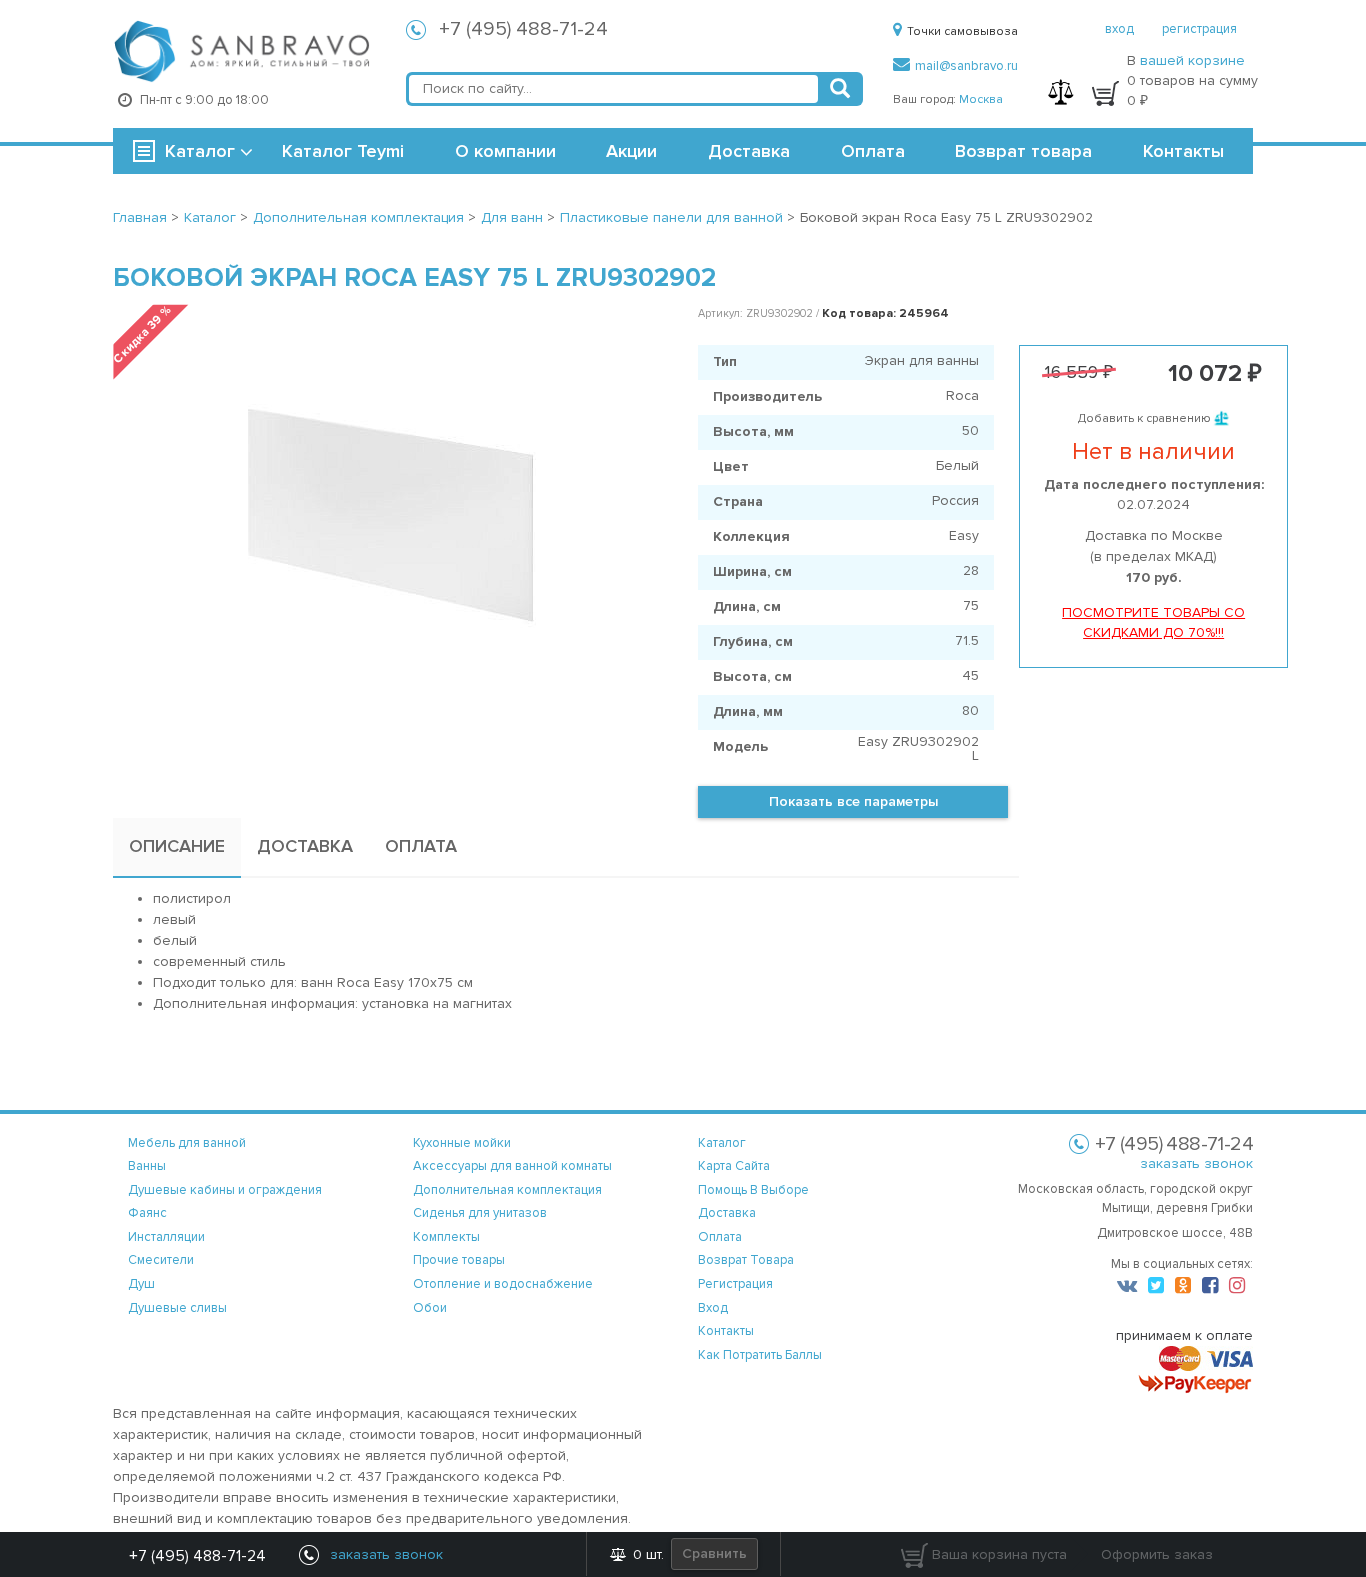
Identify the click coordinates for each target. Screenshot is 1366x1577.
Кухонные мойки (462, 1143)
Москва (981, 99)
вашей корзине (1192, 60)
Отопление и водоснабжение (503, 1284)
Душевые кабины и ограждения (225, 1190)
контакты (726, 1331)
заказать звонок (1196, 1163)
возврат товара (746, 1260)
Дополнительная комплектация (507, 1190)
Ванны (147, 1166)
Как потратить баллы (760, 1355)
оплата (720, 1237)
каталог (722, 1143)
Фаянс (147, 1213)
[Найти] (840, 89)
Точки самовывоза (962, 31)
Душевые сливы (177, 1308)
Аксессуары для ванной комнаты (512, 1166)
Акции (631, 151)
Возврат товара (1023, 151)
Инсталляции (166, 1237)
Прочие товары (459, 1260)
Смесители (161, 1260)
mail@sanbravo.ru (966, 66)
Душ (141, 1284)
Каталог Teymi (343, 151)
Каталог (200, 151)
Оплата (873, 151)
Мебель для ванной (187, 1143)
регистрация (1199, 29)
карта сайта (734, 1166)
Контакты (1183, 151)
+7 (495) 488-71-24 (523, 29)
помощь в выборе (753, 1190)
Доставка (749, 151)
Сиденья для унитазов (480, 1213)
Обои (430, 1308)
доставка (727, 1213)
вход (1119, 29)
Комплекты (446, 1237)
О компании (505, 151)
